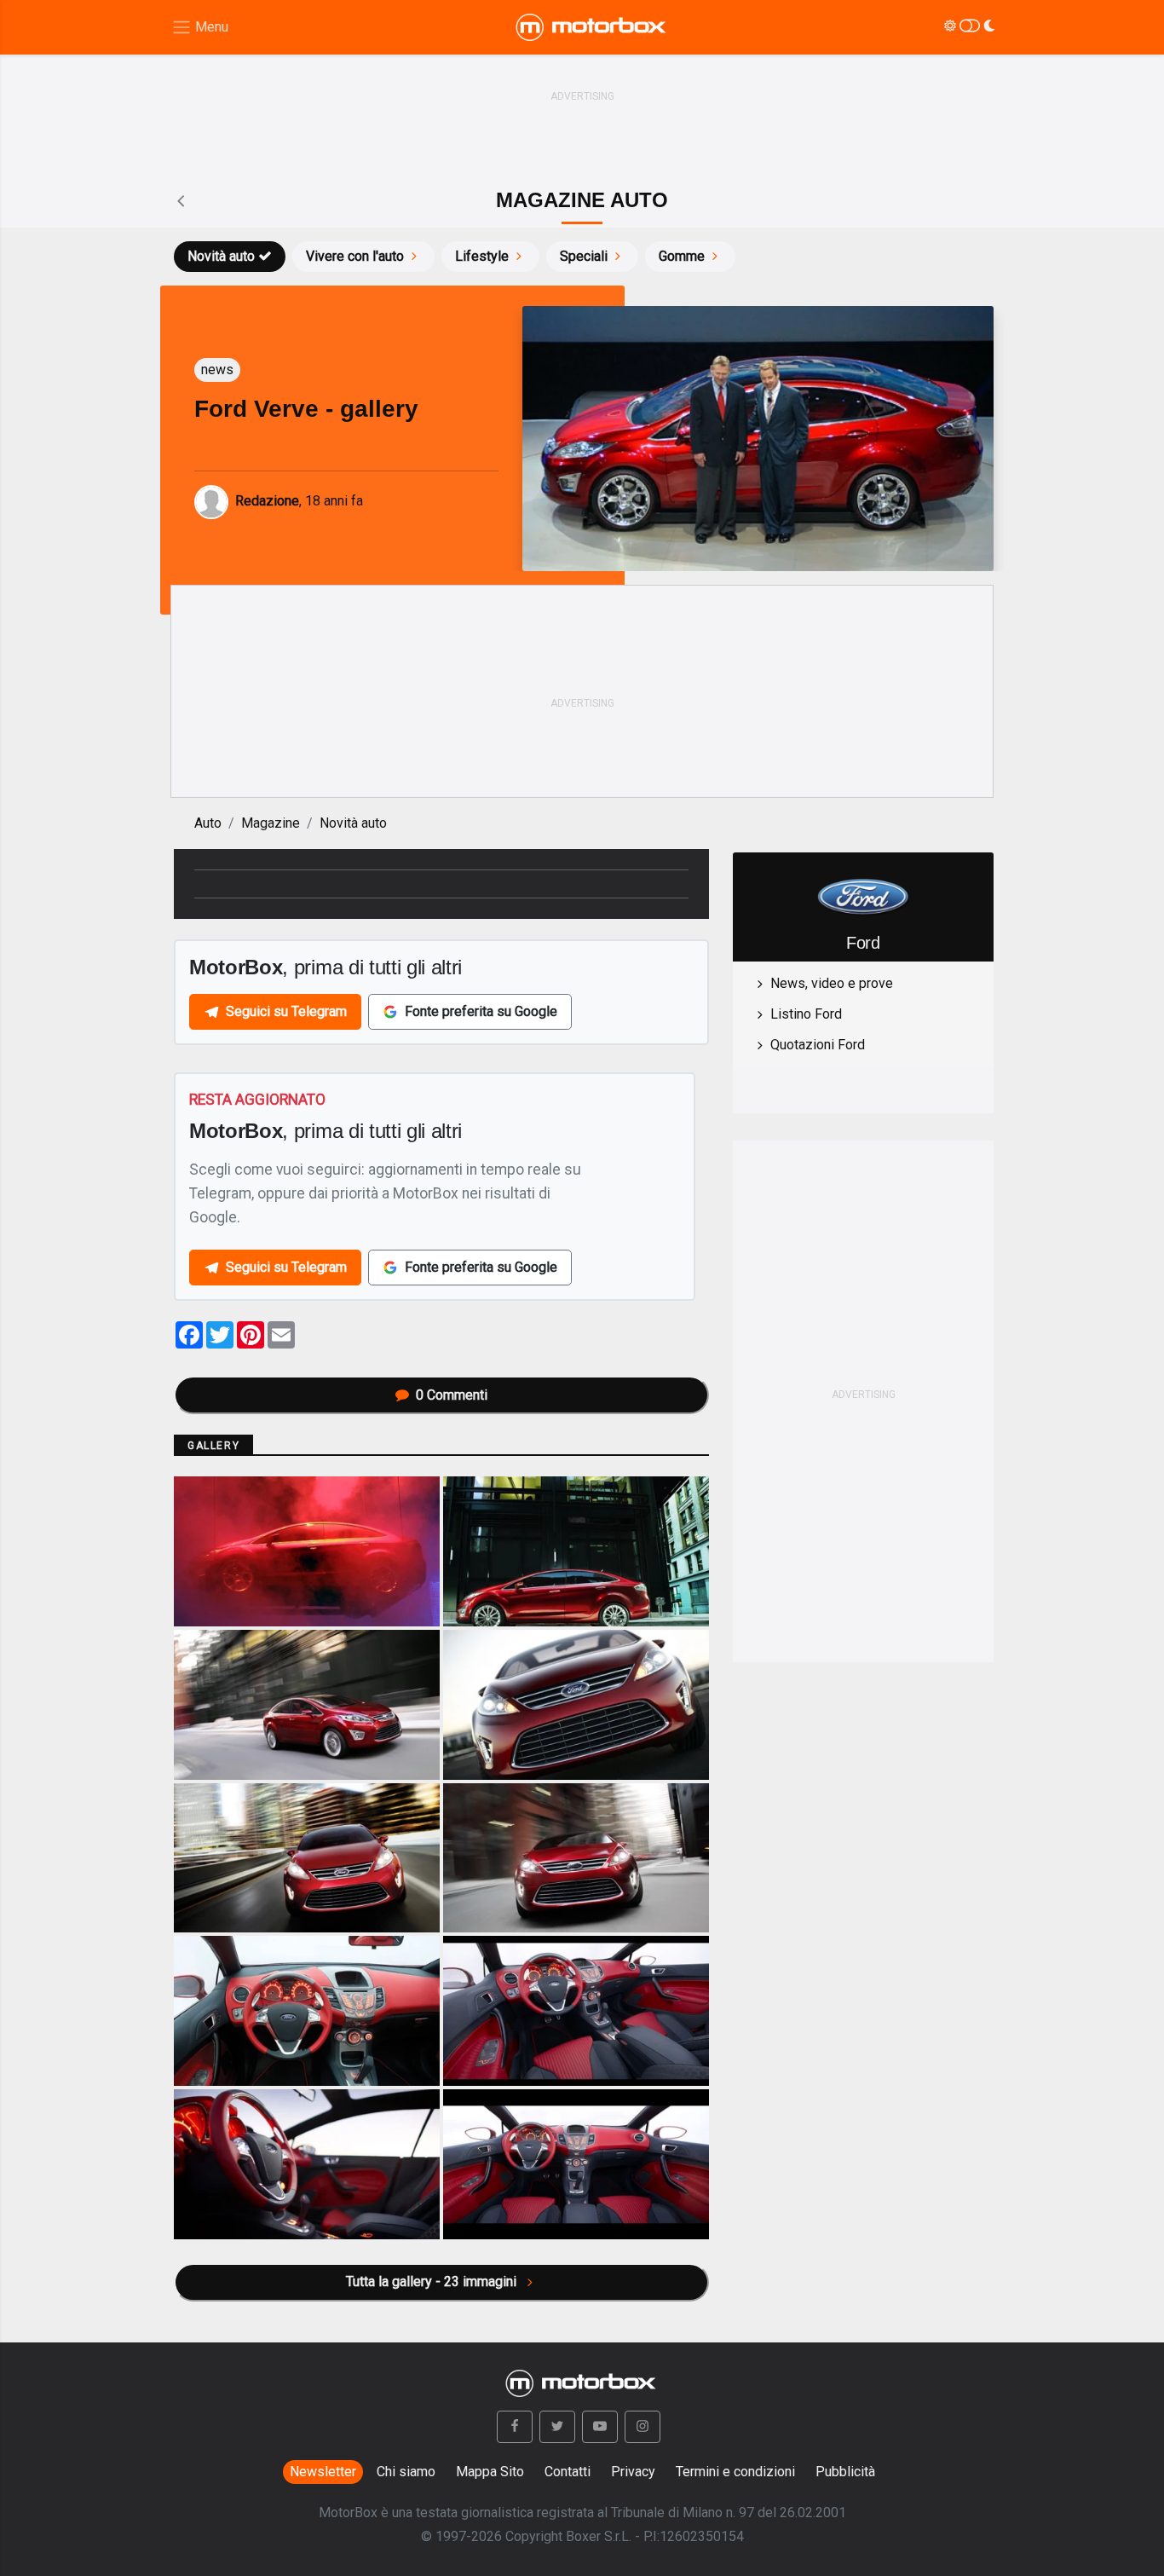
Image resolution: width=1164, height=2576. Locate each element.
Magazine (271, 823)
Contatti (568, 2472)
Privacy (633, 2472)
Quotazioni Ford (818, 1045)
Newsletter (323, 2472)
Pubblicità (845, 2472)
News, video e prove (832, 983)
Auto (208, 823)
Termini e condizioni (735, 2472)
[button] (515, 2427)
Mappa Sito (490, 2472)
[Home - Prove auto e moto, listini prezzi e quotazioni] (592, 27)
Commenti (452, 1395)
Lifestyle (482, 256)
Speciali (584, 256)
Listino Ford (806, 1014)
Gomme (682, 256)
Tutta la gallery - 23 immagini (433, 2281)
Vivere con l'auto (355, 256)
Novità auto (221, 256)
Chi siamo (406, 2472)
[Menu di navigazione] (200, 28)
